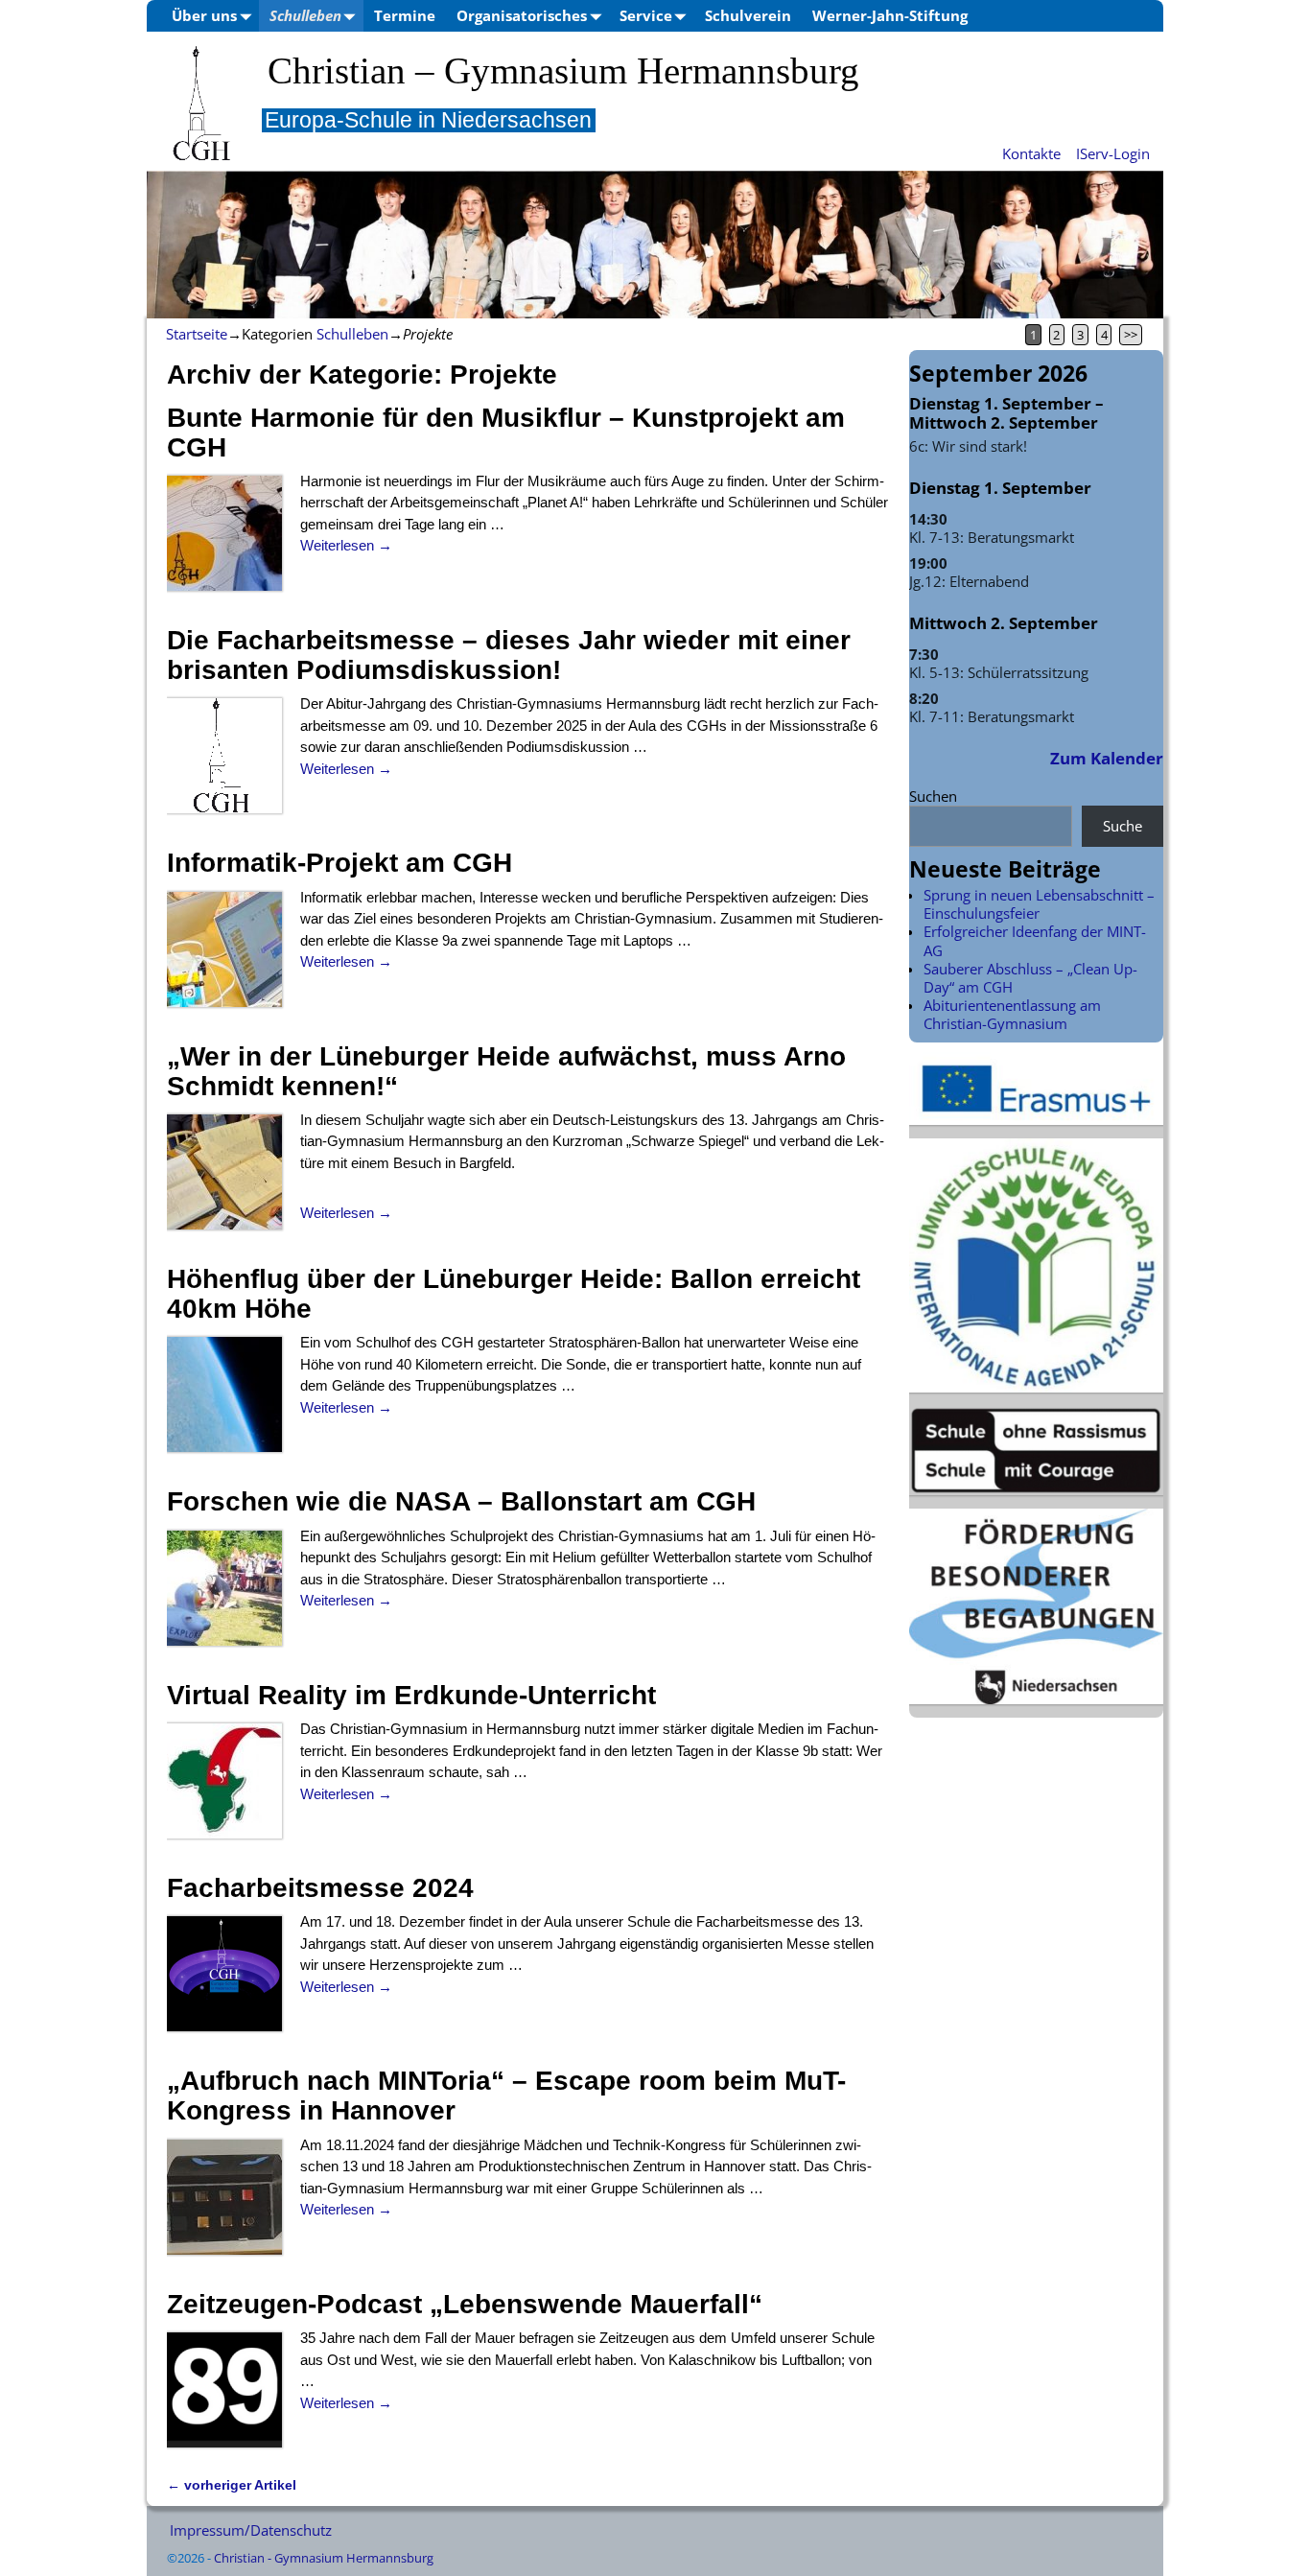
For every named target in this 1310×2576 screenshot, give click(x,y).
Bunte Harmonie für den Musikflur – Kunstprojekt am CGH (506, 433)
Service (646, 15)
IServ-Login (1113, 153)
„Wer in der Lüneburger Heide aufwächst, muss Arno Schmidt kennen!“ (506, 1071)
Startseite (197, 334)
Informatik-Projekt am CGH (339, 863)
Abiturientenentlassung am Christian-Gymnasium (1012, 1014)
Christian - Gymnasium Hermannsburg (324, 2558)
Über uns (204, 15)
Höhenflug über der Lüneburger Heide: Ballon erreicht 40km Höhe (514, 1294)
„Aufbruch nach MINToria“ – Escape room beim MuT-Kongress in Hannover (506, 2096)
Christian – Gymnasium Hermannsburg (563, 71)
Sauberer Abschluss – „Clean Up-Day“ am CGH (1030, 978)
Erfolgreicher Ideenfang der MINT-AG (1035, 940)
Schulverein (748, 15)
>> (1131, 335)
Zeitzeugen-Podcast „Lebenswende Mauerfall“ (465, 2304)
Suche (1123, 826)
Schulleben (305, 15)
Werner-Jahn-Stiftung (890, 15)
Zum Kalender (1107, 758)
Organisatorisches (522, 15)
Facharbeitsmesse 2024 (320, 1888)
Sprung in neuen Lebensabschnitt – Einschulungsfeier (1039, 904)
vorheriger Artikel (232, 2485)
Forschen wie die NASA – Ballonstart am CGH (461, 1501)
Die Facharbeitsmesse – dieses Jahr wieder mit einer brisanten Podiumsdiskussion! (509, 655)
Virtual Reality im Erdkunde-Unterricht (411, 1695)
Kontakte (1031, 153)
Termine (405, 15)
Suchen (933, 796)
